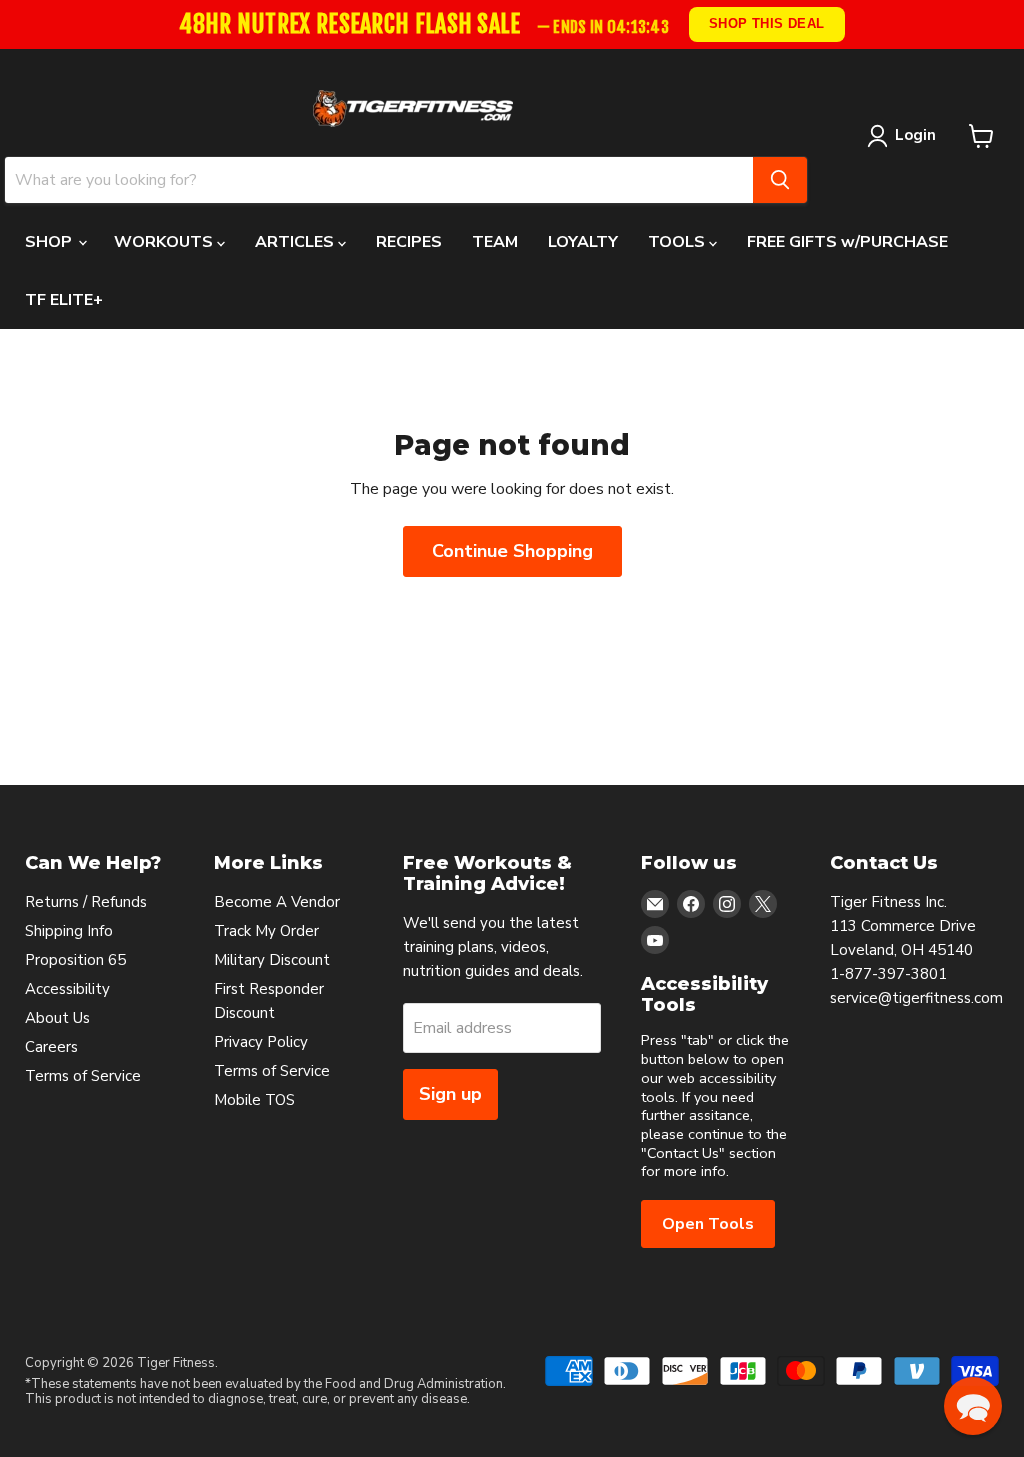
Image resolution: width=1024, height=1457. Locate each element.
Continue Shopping (512, 551)
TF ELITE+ (64, 300)
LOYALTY (583, 242)
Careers (51, 1047)
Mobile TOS (254, 1100)
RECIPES (409, 242)
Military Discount (272, 960)
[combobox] (379, 180)
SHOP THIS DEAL (767, 23)
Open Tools (708, 1224)
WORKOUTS (165, 242)
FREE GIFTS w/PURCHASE (847, 242)
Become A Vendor (277, 902)
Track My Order (266, 931)
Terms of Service (83, 1076)
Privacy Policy (261, 1042)
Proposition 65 (75, 960)
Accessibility (67, 989)
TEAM (495, 242)
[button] (973, 1406)
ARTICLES (296, 242)
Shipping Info (69, 931)
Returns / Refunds (86, 902)
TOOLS (678, 242)
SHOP (50, 242)
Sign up (450, 1094)
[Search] (780, 180)
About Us (57, 1018)
